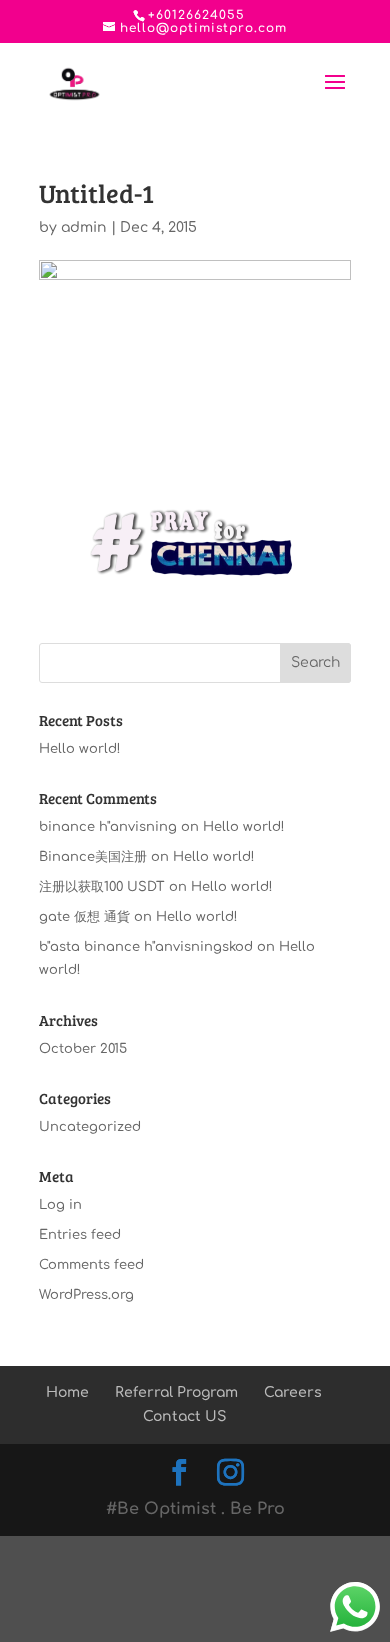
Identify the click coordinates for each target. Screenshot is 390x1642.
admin (84, 227)
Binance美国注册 (93, 857)
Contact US (184, 1416)
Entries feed (80, 1235)
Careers (293, 1392)
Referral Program (176, 1392)
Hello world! (80, 749)
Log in (60, 1205)
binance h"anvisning (108, 827)
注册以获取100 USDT (102, 887)
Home (67, 1392)
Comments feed (91, 1265)
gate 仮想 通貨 (84, 917)
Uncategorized (90, 1127)
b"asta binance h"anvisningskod (146, 947)
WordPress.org (86, 1295)
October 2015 (83, 1049)
